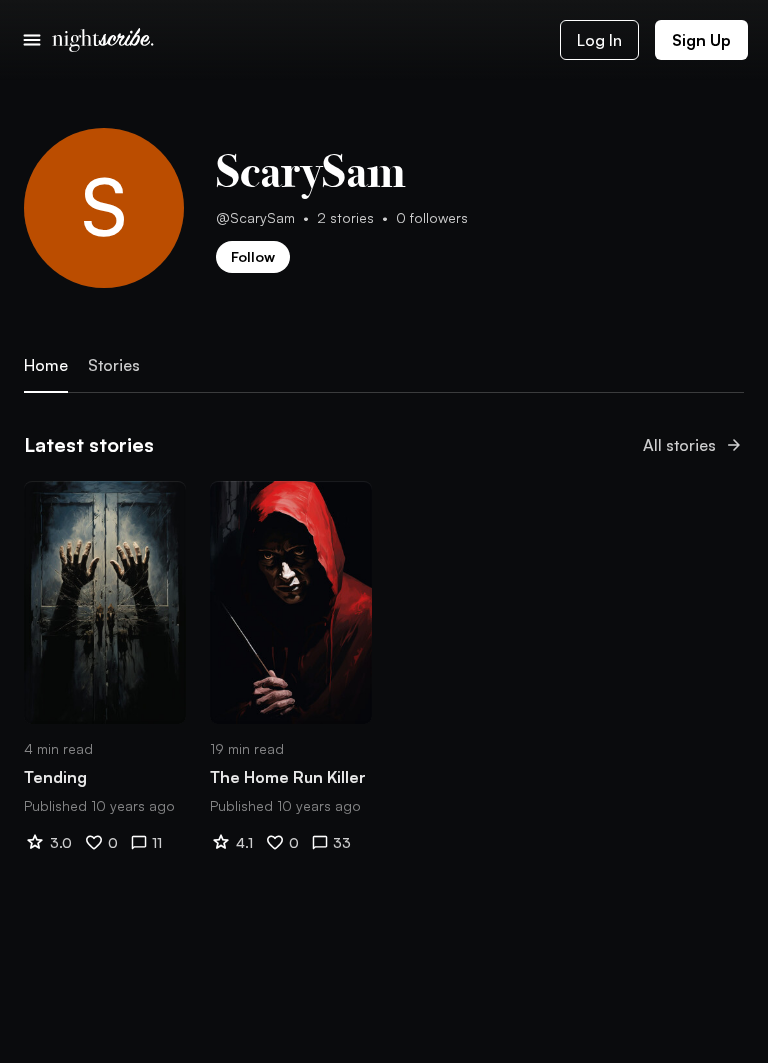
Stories (114, 365)
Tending (55, 777)
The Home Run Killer (288, 777)
